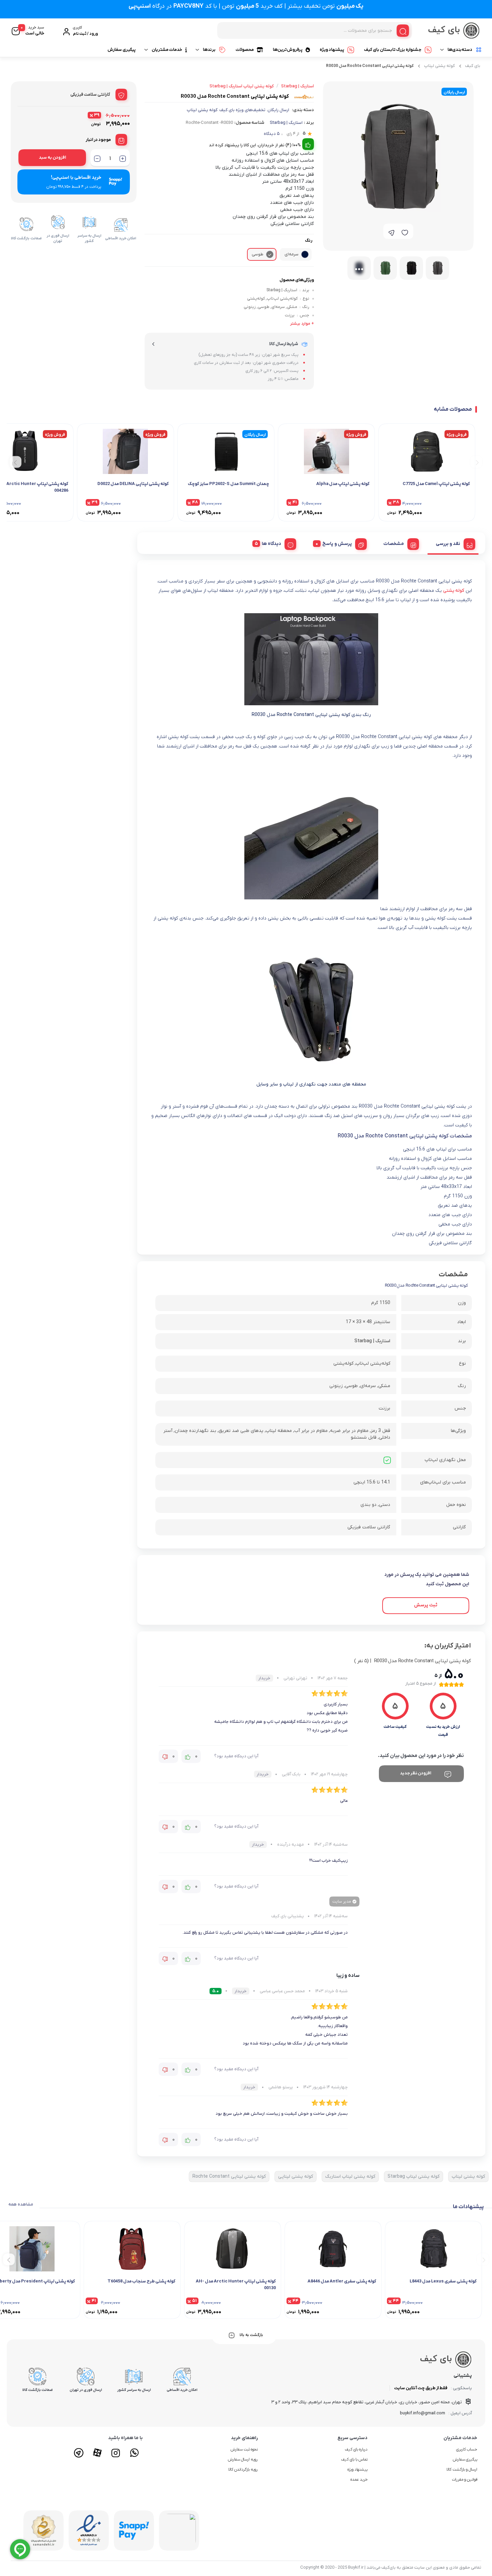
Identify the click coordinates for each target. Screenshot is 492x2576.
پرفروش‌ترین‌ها (288, 50)
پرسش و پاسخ (337, 544)
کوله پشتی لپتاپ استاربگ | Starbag (242, 86)
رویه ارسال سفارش (243, 2460)
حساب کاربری (467, 2449)
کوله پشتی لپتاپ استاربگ (350, 2177)
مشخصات (394, 544)
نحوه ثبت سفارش (244, 2449)
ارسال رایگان (278, 110)
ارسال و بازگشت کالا (462, 2470)
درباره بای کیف (356, 2449)
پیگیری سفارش (121, 50)
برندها (209, 50)
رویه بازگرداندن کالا (243, 2470)
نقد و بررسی (448, 544)
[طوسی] (270, 254)
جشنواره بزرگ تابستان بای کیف (393, 50)
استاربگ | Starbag (286, 123)
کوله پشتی (454, 591)
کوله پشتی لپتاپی (296, 2177)
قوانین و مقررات (465, 2480)
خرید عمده (359, 2480)
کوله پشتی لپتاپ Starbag (414, 2177)
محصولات (245, 50)
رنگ (309, 240)
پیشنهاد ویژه (332, 50)
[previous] (476, 462)
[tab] (453, 543)
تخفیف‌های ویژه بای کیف (242, 110)
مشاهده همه (21, 2204)
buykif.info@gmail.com (423, 2413)
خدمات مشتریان (167, 50)
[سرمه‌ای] (305, 254)
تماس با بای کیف (354, 2460)
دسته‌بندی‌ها (460, 50)
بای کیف (473, 66)
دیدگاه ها (271, 544)
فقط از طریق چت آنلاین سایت (421, 2388)
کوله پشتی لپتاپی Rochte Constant (229, 2177)
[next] (16, 462)
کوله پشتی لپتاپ (439, 66)
